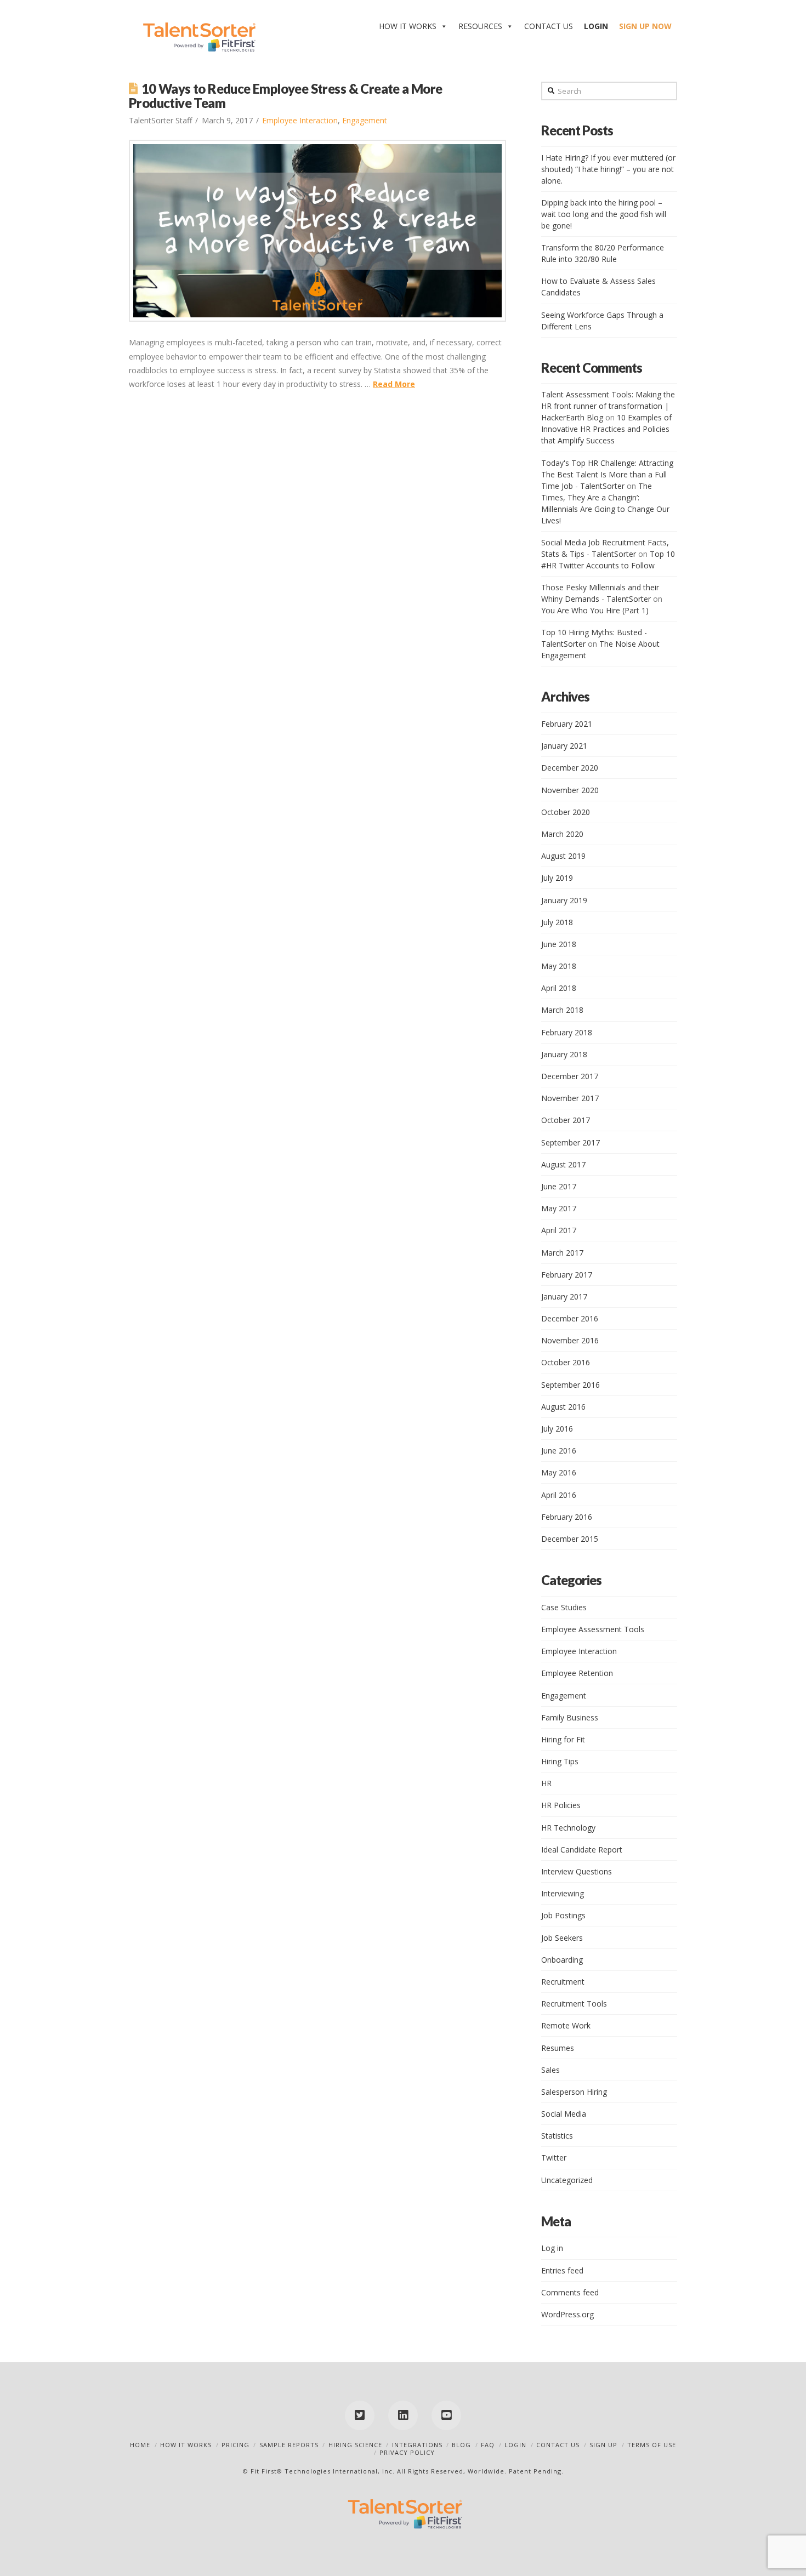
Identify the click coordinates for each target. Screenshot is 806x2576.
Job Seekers (562, 1938)
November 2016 (570, 1340)
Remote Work (566, 2025)
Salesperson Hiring (574, 2092)
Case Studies (564, 1607)
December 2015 (570, 1539)
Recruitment (563, 1982)
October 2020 (566, 812)
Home (140, 2445)
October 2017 (566, 1120)
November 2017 (570, 1098)
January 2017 (564, 1296)
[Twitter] (360, 2415)
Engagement (365, 120)
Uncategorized (567, 2180)
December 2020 (570, 768)
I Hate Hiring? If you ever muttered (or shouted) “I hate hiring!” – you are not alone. (608, 169)
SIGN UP (603, 2445)
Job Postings (563, 1915)
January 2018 (564, 1054)
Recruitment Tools (574, 2004)
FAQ (488, 2445)
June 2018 (559, 944)
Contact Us (558, 2445)
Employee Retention (577, 1673)
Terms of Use (652, 2445)
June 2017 (559, 1186)
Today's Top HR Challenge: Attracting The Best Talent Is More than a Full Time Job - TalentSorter (607, 474)
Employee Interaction (300, 120)
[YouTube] (446, 2415)
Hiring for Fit (563, 1739)
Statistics (557, 2136)
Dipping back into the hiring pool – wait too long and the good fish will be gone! (604, 214)
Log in (552, 2248)
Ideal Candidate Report (582, 1850)
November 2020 (570, 790)
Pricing (235, 2445)
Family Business (570, 1717)
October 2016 (566, 1362)
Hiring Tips (560, 1761)
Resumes (558, 2048)
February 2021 (567, 724)
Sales (550, 2070)
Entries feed (562, 2270)
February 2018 (567, 1032)
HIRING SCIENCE (355, 2445)
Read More (394, 384)
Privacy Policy (407, 2452)
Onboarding (562, 1960)
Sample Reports (289, 2445)
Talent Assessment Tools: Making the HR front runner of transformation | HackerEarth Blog (608, 406)
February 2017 (567, 1275)
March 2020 (562, 834)
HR (546, 1783)
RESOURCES (480, 26)
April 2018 (559, 988)
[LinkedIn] (403, 2415)
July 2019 (557, 878)
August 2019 (563, 856)
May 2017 (559, 1208)
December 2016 (570, 1318)
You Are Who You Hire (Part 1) (595, 610)
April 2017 (559, 1230)
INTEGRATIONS (417, 2445)
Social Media (564, 2114)
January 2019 (564, 900)
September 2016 (571, 1385)
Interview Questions (577, 1871)
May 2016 (559, 1472)
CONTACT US (549, 26)
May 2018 (559, 966)
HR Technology (568, 1828)
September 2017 (571, 1142)
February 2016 (567, 1517)
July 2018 (557, 922)
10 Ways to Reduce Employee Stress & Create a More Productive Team (286, 96)
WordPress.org (567, 2314)
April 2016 (559, 1495)
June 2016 (559, 1451)
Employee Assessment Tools (593, 1629)
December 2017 (570, 1076)
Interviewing (563, 1893)
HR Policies (561, 1805)
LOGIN (515, 2445)
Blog (461, 2445)
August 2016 (563, 1407)
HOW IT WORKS (408, 26)
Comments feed (570, 2292)
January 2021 (564, 746)
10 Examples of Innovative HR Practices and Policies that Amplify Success (606, 429)
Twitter (554, 2158)
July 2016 (557, 1429)
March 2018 (562, 1010)
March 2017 (562, 1253)
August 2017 (563, 1164)
